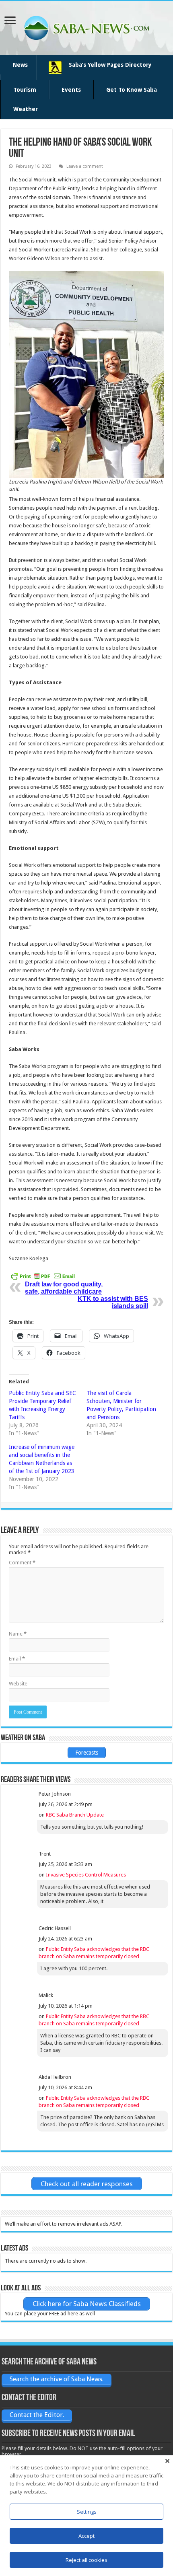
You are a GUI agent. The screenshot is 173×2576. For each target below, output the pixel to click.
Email (17, 1659)
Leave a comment (85, 166)
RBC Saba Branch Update (75, 1815)
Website (18, 1684)
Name (18, 1634)
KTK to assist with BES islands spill (113, 1302)
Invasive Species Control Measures (86, 1875)
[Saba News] (86, 27)
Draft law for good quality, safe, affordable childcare (64, 1288)
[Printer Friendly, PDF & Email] (43, 1276)
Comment (22, 1563)
